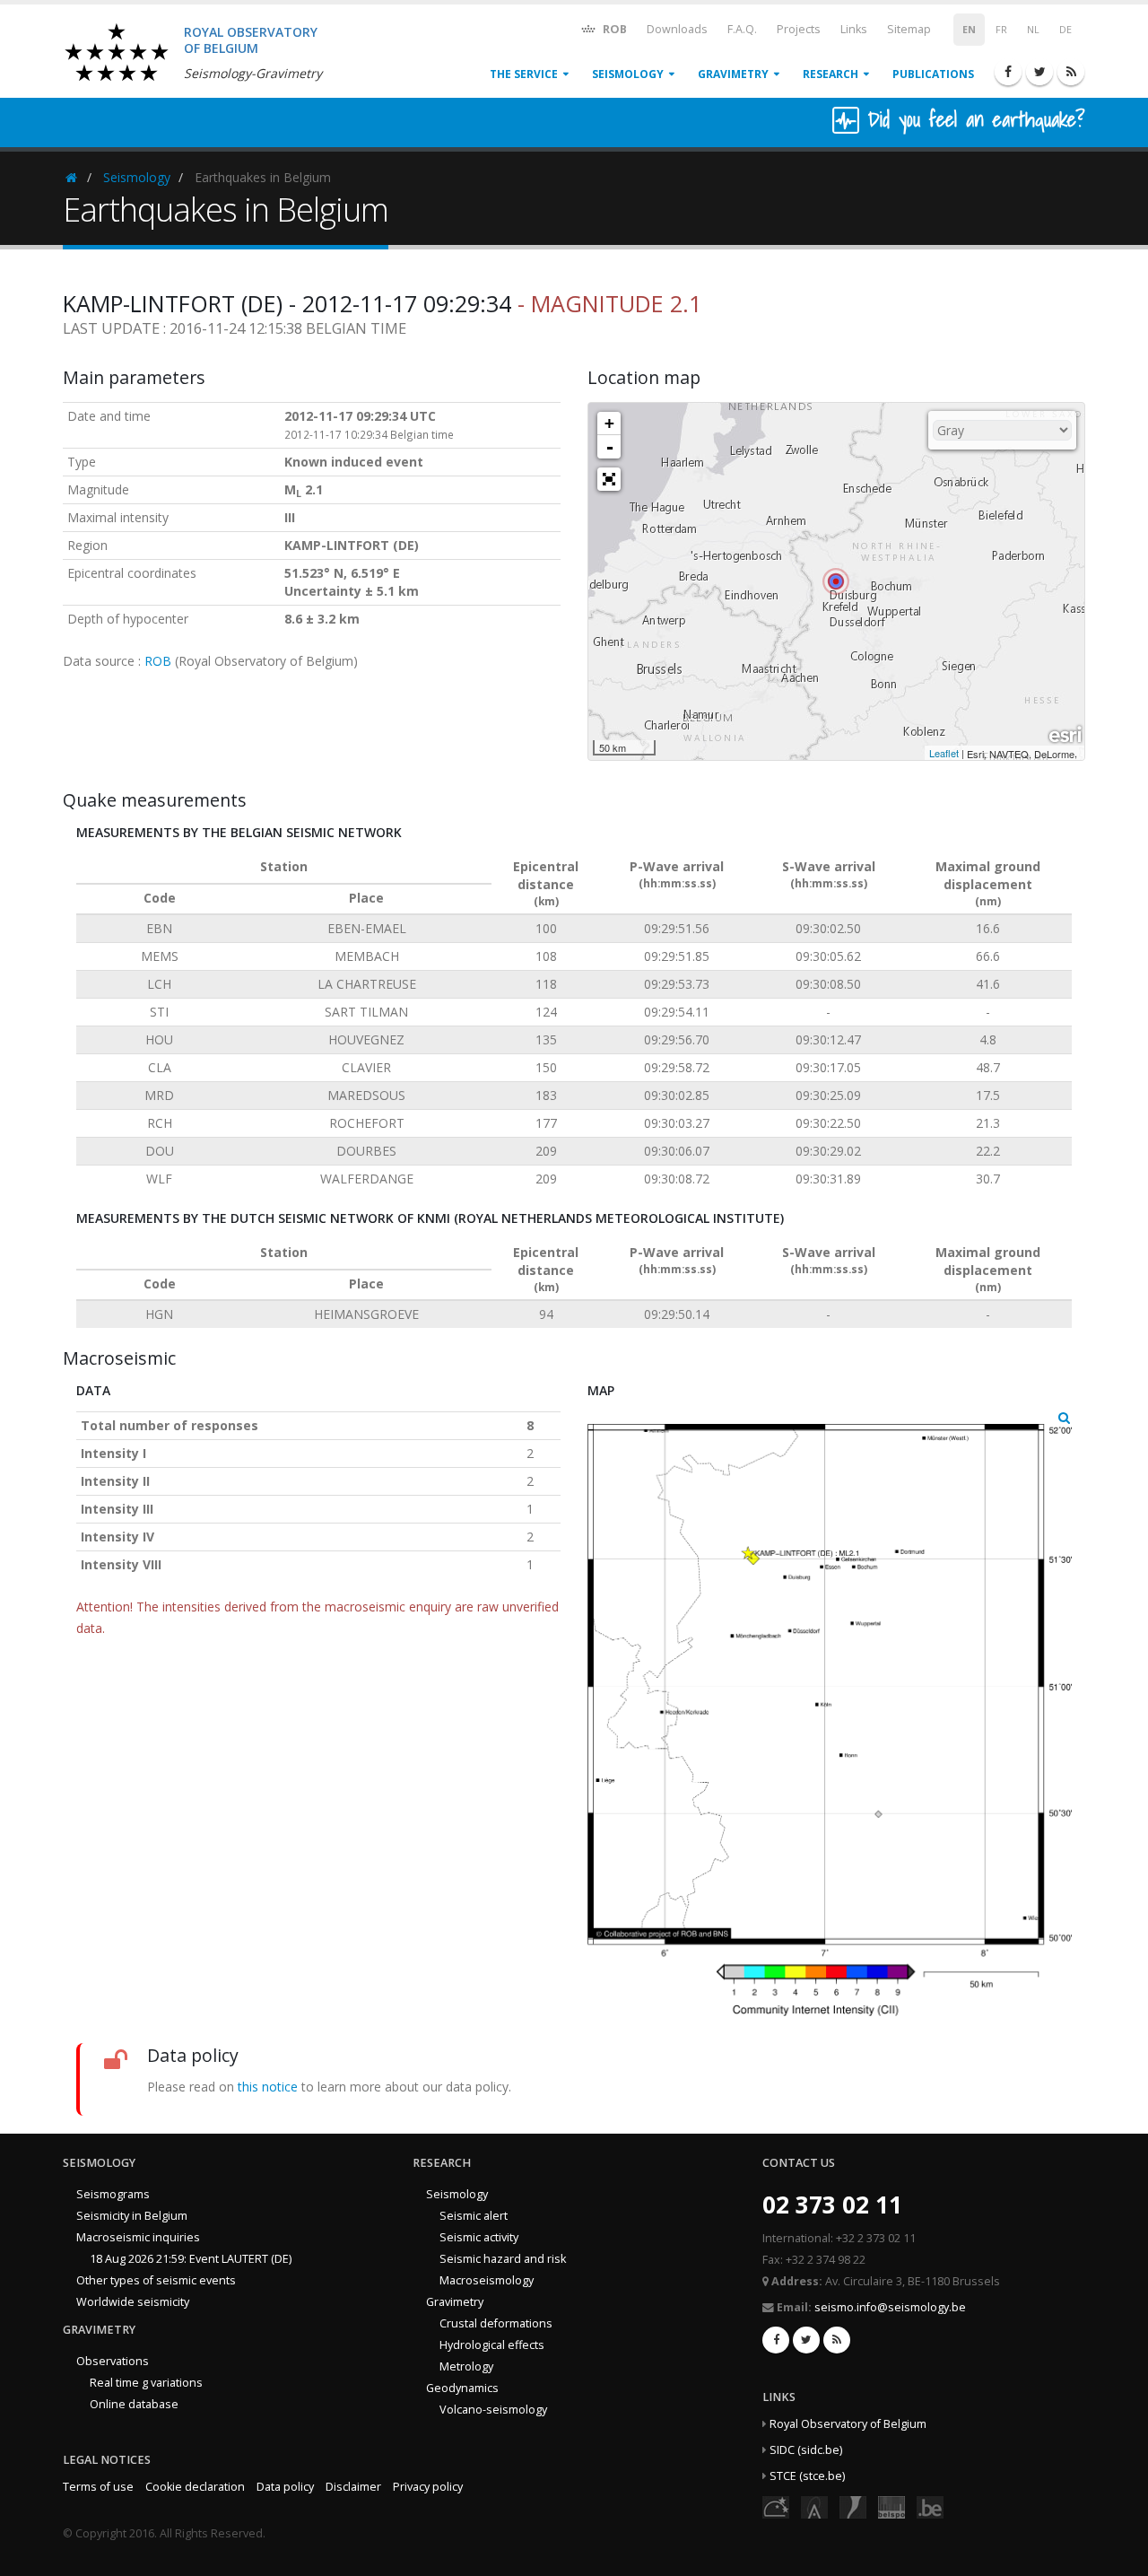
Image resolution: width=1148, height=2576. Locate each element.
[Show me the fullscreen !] (609, 479)
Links (854, 29)
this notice (268, 2087)
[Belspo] (891, 2506)
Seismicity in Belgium (132, 2216)
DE (1065, 30)
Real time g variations (146, 2383)
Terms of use (98, 2487)
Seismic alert (474, 2216)
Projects (799, 29)
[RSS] (1071, 72)
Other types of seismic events (156, 2280)
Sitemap (909, 29)
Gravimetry (733, 74)
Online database (134, 2404)
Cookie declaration (195, 2487)
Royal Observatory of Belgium (848, 2424)
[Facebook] (1008, 72)
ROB (613, 29)
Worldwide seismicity (133, 2302)
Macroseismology (487, 2280)
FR (1001, 30)
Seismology (628, 74)
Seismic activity (479, 2237)
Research (831, 74)
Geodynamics (462, 2388)
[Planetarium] (776, 2506)
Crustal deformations (496, 2323)
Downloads (677, 29)
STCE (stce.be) (807, 2476)
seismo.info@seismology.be (890, 2307)
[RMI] (853, 2506)
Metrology (466, 2366)
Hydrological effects (492, 2345)
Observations (113, 2361)
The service (524, 74)
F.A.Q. (742, 29)
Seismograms (113, 2194)
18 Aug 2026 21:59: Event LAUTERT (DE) (191, 2259)
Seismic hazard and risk (503, 2259)
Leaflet (944, 753)
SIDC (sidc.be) (806, 2450)
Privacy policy (428, 2487)
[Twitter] (1039, 72)
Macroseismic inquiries (138, 2237)
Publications (933, 74)
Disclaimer (353, 2487)
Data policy (285, 2487)
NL (1033, 30)
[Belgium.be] (930, 2506)
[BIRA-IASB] (814, 2506)
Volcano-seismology (493, 2410)
